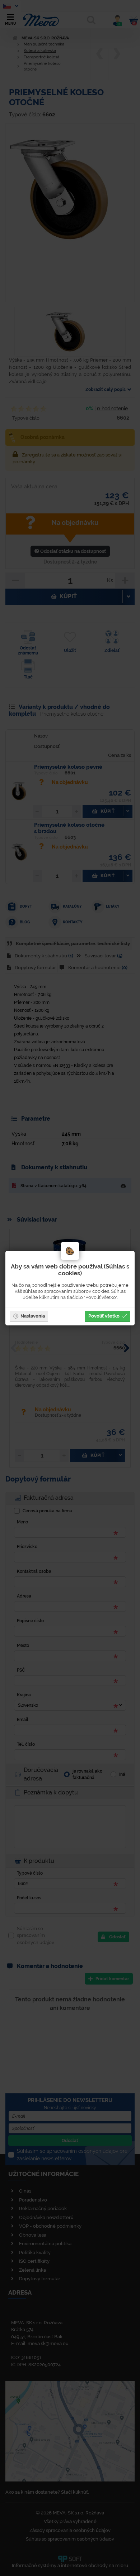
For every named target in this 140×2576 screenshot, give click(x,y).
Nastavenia (33, 1316)
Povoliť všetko (104, 1316)
